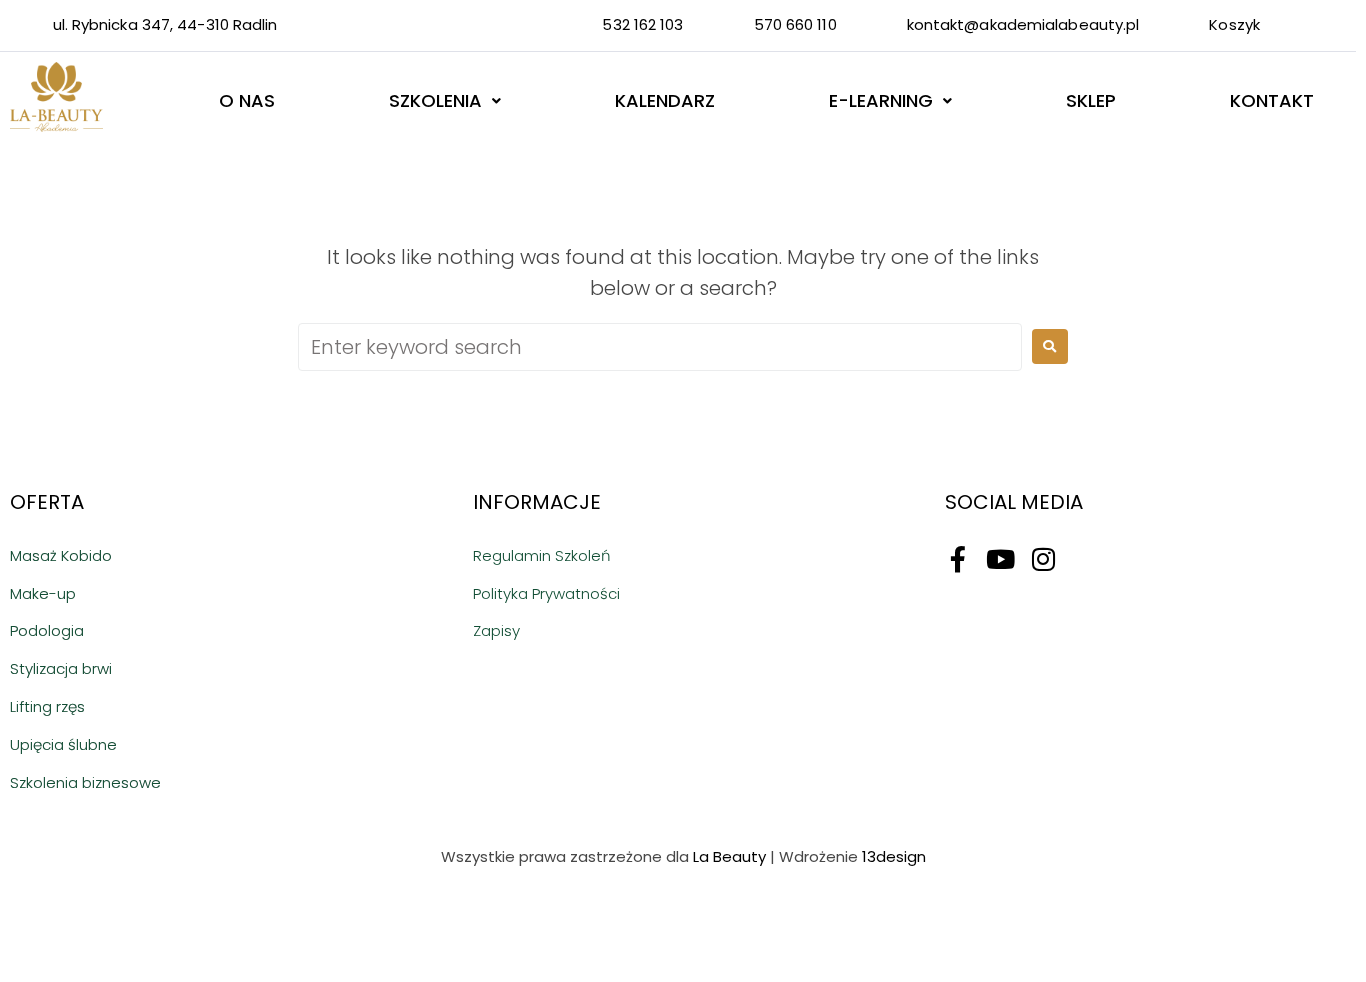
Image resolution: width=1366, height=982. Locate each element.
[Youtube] (1001, 559)
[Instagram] (1044, 559)
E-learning (881, 100)
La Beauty (729, 856)
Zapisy (496, 630)
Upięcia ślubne (63, 744)
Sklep (1091, 100)
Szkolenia (435, 100)
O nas (247, 100)
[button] (445, 101)
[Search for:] (660, 347)
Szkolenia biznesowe (85, 782)
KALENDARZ (665, 100)
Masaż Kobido (61, 555)
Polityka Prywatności (546, 593)
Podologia (47, 630)
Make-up (43, 593)
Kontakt (1272, 100)
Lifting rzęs (47, 706)
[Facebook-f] (958, 559)
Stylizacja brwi (61, 668)
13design (894, 856)
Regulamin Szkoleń (542, 555)
